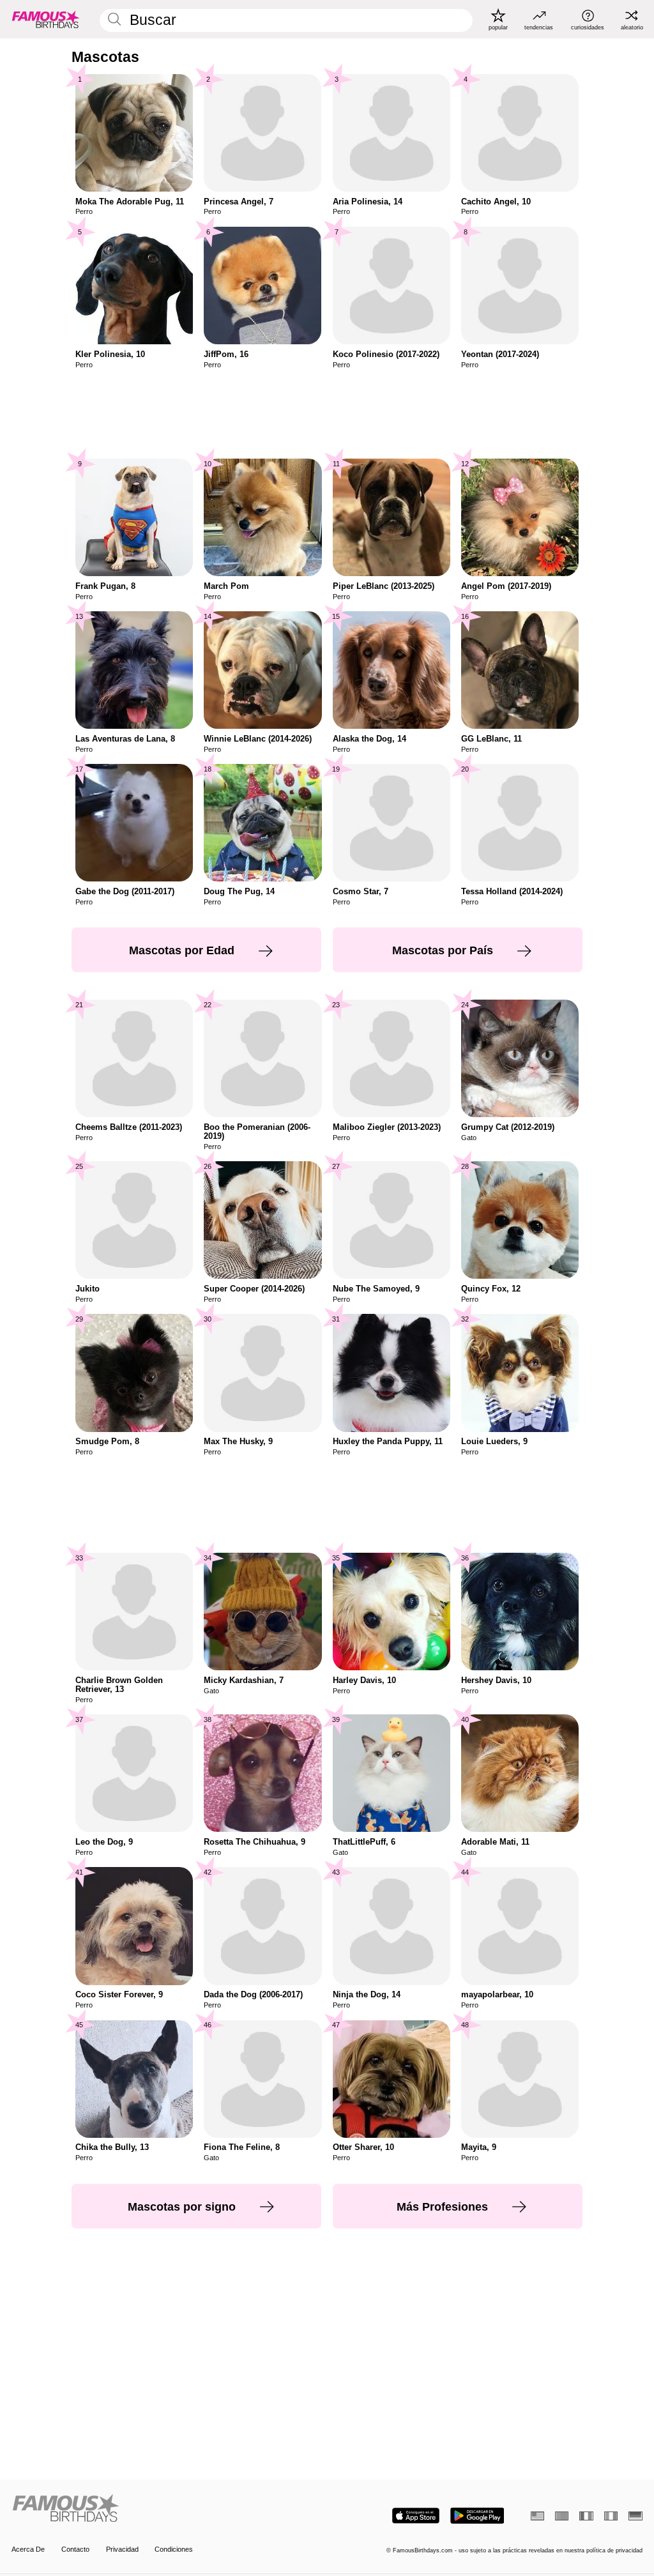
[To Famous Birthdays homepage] (46, 19)
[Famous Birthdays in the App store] (416, 2516)
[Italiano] (611, 2516)
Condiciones (174, 2549)
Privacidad (122, 2549)
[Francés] (586, 2516)
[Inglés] (537, 2516)
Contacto (75, 2549)
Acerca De (28, 2549)
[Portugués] (562, 2516)
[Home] (166, 2509)
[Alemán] (635, 2516)
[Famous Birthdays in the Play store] (477, 2516)
